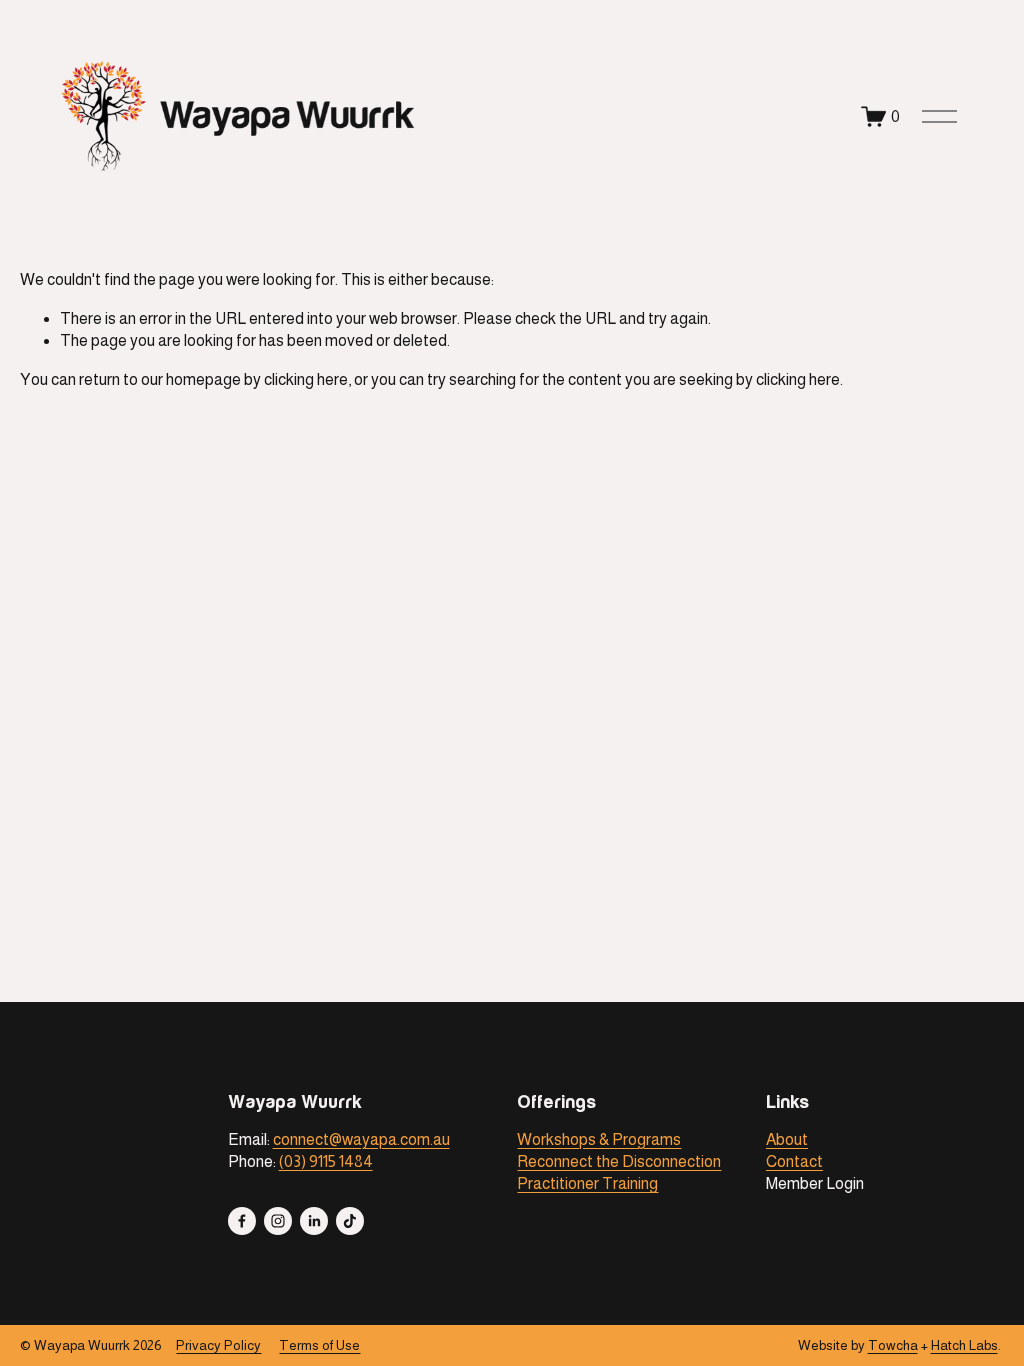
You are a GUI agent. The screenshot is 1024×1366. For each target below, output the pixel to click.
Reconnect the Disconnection (619, 1161)
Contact (794, 1161)
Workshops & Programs (599, 1139)
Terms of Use (319, 1345)
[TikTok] (350, 1221)
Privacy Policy (218, 1345)
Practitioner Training (587, 1183)
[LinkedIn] (314, 1221)
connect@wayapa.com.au (361, 1139)
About (787, 1139)
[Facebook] (242, 1221)
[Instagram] (278, 1221)
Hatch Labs (964, 1345)
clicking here (306, 379)
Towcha (893, 1345)
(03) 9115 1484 (326, 1161)
